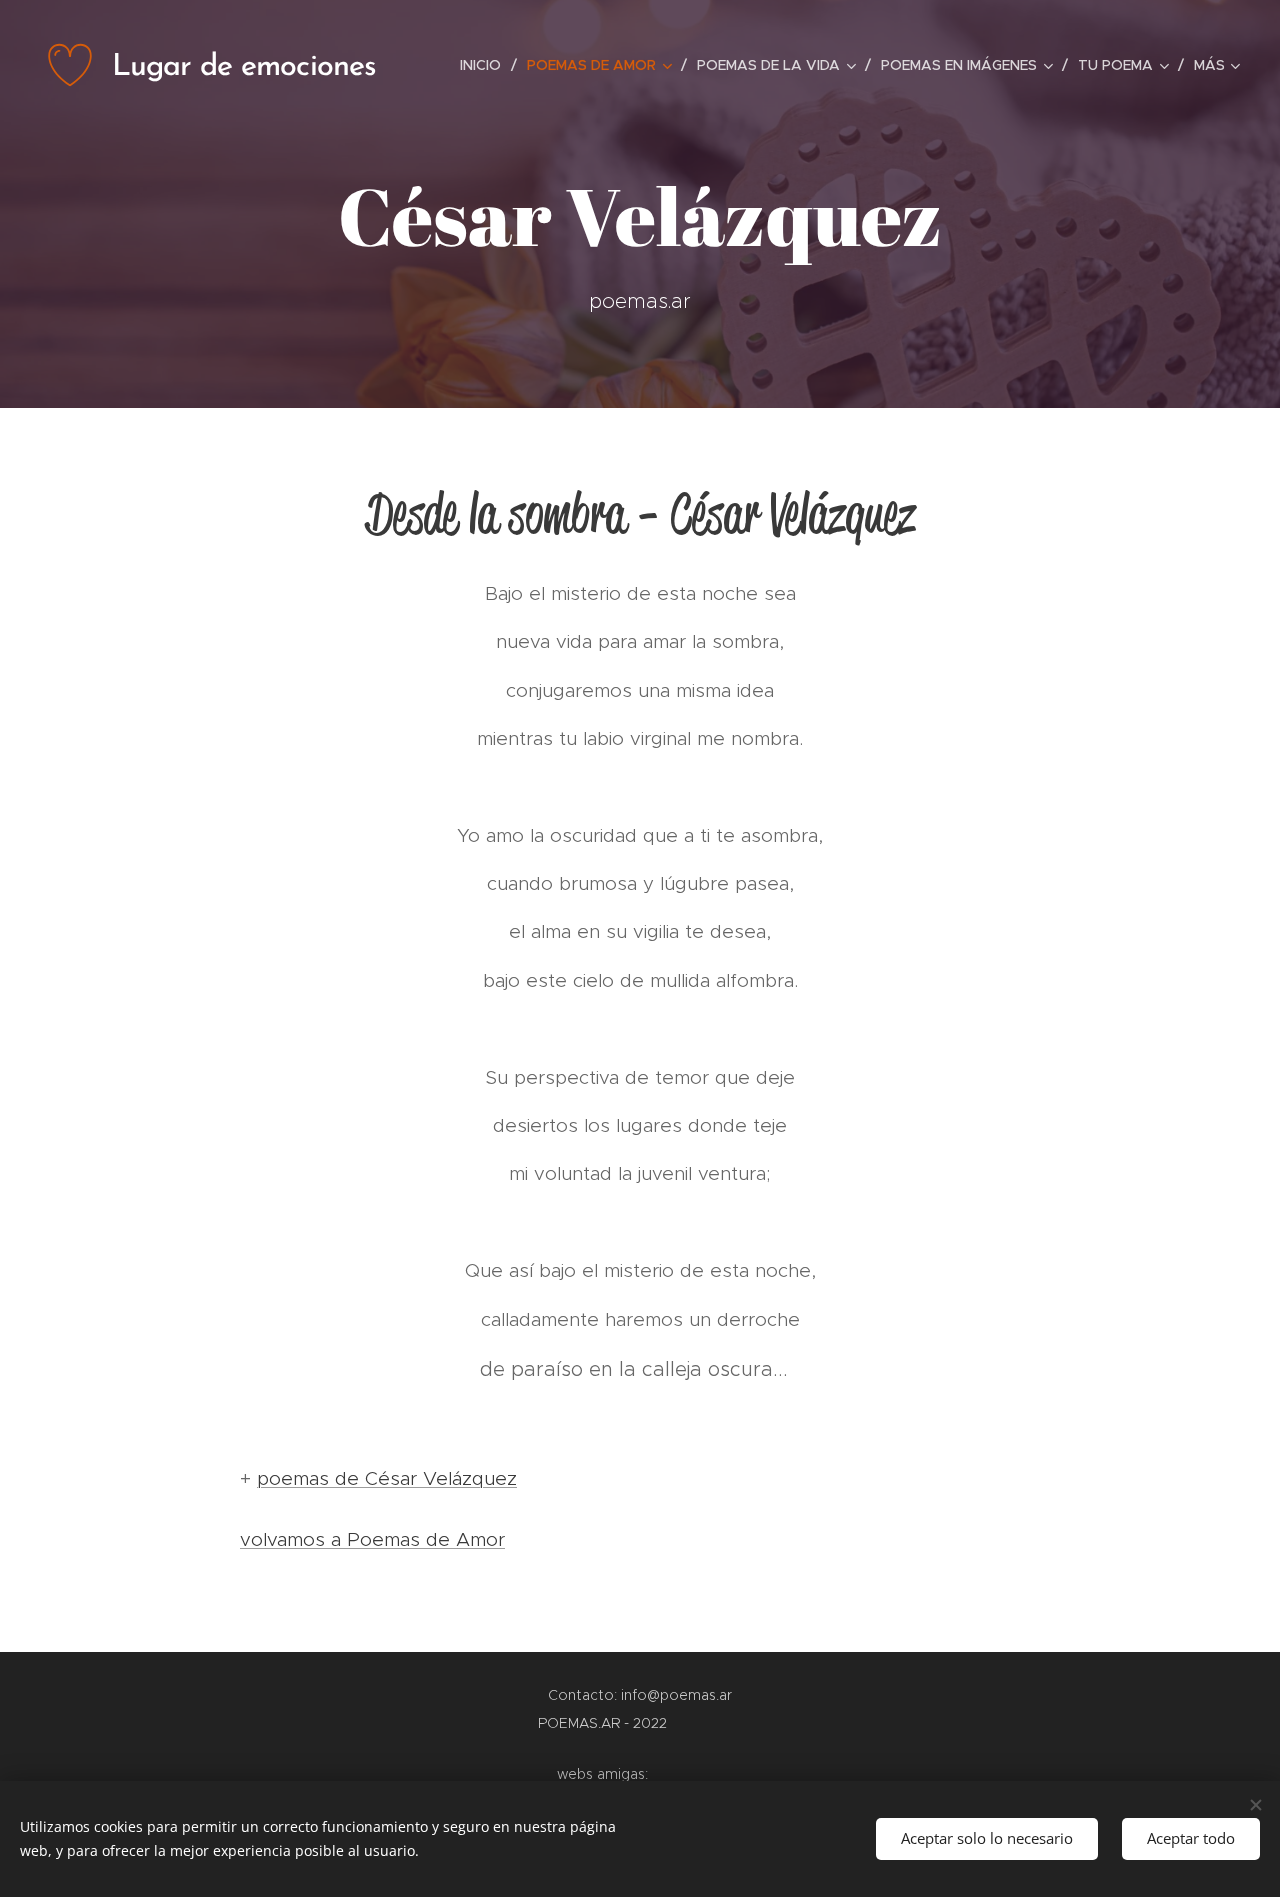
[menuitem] (486, 65)
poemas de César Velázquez (387, 1478)
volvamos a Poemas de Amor (372, 1539)
